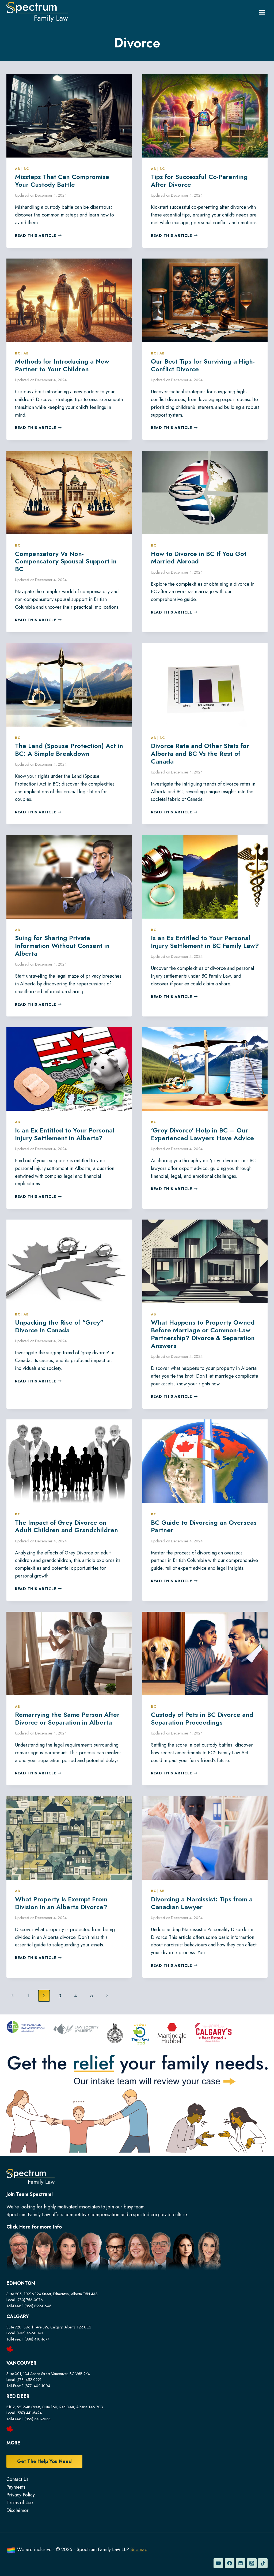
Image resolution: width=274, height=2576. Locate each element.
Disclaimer (18, 2510)
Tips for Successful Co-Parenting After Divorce (199, 181)
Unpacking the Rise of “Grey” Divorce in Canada (59, 1326)
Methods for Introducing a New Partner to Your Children (62, 365)
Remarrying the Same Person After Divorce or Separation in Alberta (67, 1718)
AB (18, 169)
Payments (16, 2487)
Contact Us (17, 2479)
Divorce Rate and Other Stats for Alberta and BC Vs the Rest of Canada (200, 754)
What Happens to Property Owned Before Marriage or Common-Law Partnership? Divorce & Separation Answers (203, 1334)
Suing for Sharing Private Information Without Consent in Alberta (62, 946)
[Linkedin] (241, 2563)
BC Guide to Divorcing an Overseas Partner (204, 1526)
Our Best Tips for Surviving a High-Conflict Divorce (203, 365)
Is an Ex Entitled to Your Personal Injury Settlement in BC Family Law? (205, 942)
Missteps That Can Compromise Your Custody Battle (62, 181)
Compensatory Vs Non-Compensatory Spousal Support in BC (66, 561)
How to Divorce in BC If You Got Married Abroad (199, 558)
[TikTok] (263, 2563)
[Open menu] (262, 12)
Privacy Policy (21, 2495)
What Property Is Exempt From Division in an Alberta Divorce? (61, 1903)
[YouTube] (218, 2563)
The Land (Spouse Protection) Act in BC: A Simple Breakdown (69, 750)
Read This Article (38, 235)
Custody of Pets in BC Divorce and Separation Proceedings (202, 1718)
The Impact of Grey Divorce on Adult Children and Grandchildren (66, 1526)
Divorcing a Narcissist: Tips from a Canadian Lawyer (202, 1903)
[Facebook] (230, 2563)
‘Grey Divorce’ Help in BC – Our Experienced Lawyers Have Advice (202, 1134)
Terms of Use (20, 2503)
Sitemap (139, 2549)
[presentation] (69, 116)
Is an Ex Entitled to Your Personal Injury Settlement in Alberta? (65, 1134)
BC (26, 169)
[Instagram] (252, 2563)
